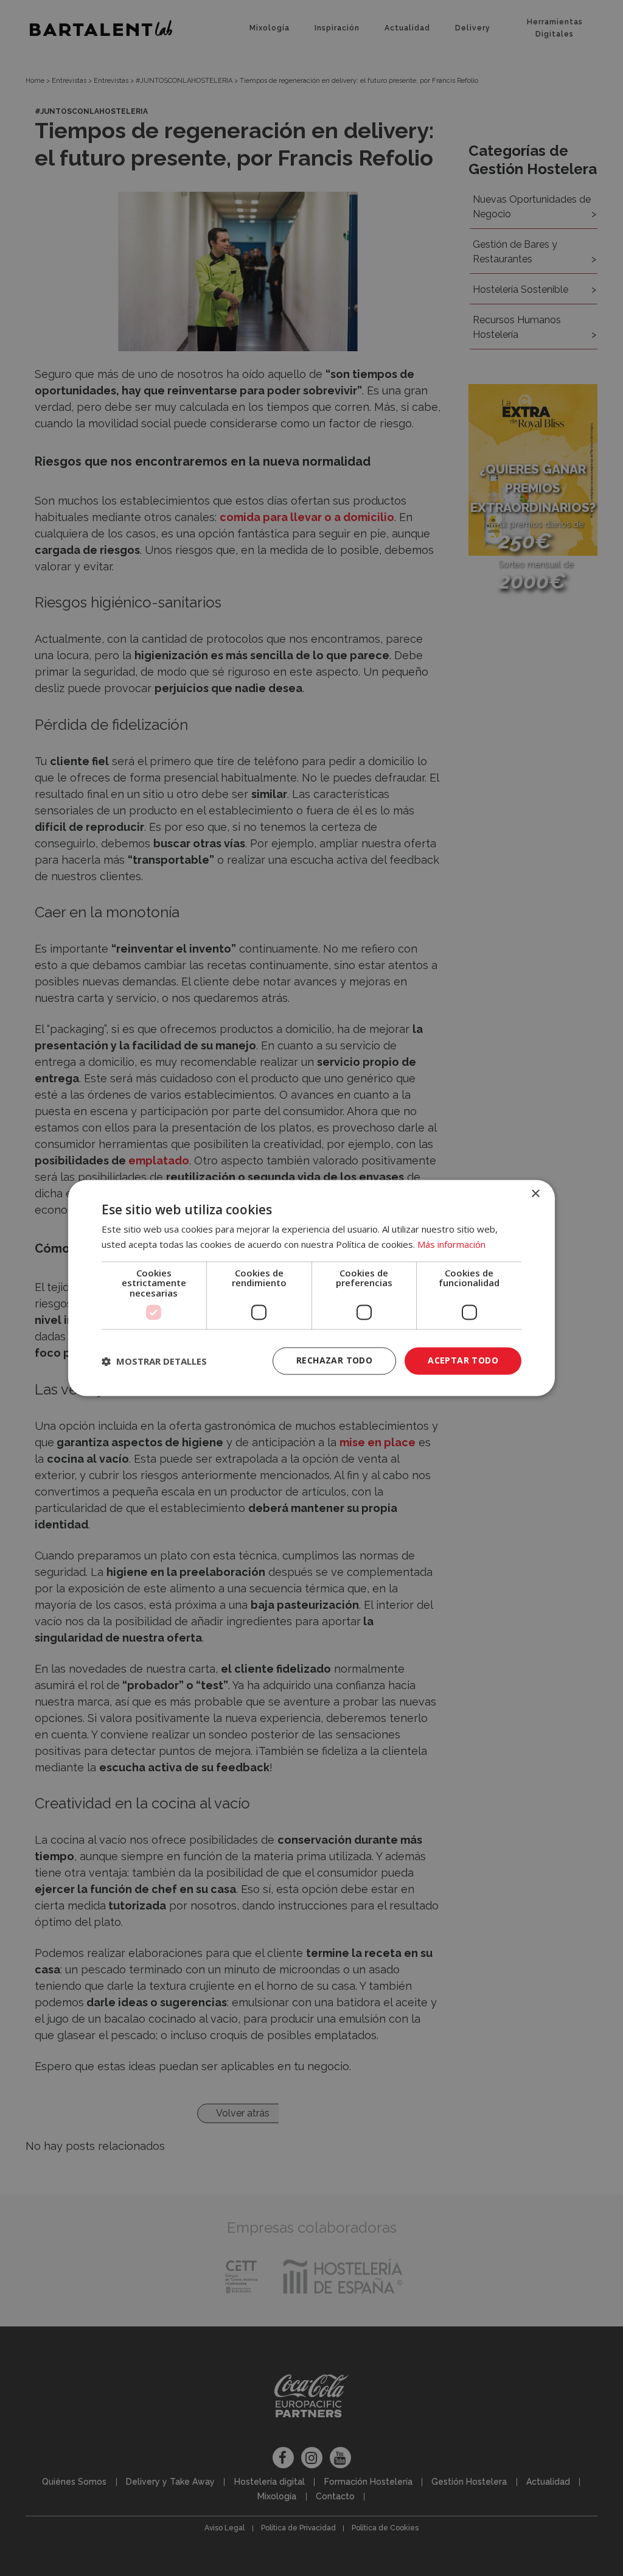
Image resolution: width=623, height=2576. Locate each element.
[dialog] (311, 1288)
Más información (451, 1245)
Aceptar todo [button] (463, 1361)
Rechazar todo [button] (334, 1361)
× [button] (535, 1194)
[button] (154, 1361)
